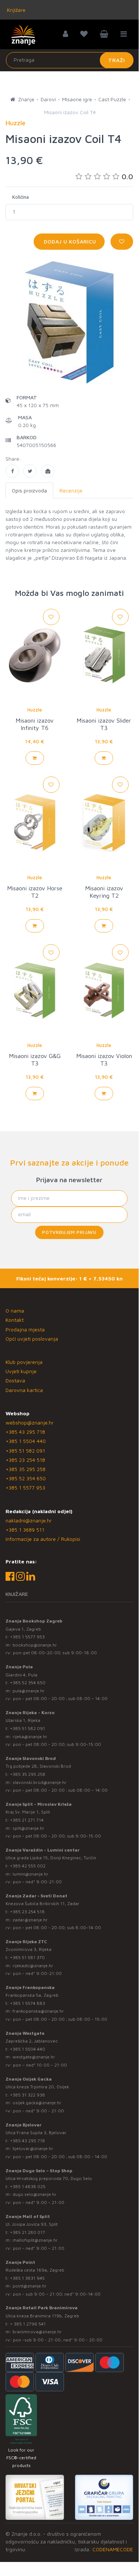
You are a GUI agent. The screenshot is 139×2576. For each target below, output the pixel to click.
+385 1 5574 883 (28, 2003)
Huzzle (35, 710)
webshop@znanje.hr (30, 1422)
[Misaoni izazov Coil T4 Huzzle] (12, 471)
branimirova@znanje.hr (37, 2332)
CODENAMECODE (113, 2549)
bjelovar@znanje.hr (33, 2148)
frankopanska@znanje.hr (38, 2011)
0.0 (127, 176)
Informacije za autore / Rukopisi (43, 1539)
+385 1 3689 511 (25, 1530)
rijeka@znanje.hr (30, 1736)
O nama (15, 1311)
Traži (117, 60)
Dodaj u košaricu (69, 241)
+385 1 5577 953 (25, 1487)
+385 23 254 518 (25, 1460)
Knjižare (16, 10)
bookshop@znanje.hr (35, 1645)
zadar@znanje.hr (30, 1920)
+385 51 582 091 (25, 1451)
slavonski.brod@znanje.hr (40, 1782)
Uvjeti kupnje (21, 1371)
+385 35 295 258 (26, 1469)
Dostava (15, 1380)
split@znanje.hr (28, 1828)
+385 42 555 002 (28, 1866)
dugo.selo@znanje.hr (35, 2194)
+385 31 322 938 (28, 2095)
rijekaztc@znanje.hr (33, 1966)
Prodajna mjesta (25, 1329)
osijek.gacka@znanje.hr (37, 2103)
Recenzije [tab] (71, 490)
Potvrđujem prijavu (69, 1232)
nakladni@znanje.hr (29, 1520)
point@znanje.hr (30, 2286)
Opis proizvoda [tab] (29, 490)
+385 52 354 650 (26, 1478)
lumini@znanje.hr (30, 1874)
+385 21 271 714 (27, 1820)
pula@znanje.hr (29, 1691)
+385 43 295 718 (25, 1432)
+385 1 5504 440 (26, 1441)
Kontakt (15, 1320)
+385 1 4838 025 (28, 2186)
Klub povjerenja (24, 1362)
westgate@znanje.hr (34, 2057)
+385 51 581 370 (27, 1957)
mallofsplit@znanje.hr (35, 2240)
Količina (21, 197)
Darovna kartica (24, 1390)
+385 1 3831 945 (27, 2278)
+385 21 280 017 (28, 2232)
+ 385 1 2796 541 (28, 2324)
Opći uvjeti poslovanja (32, 1339)
